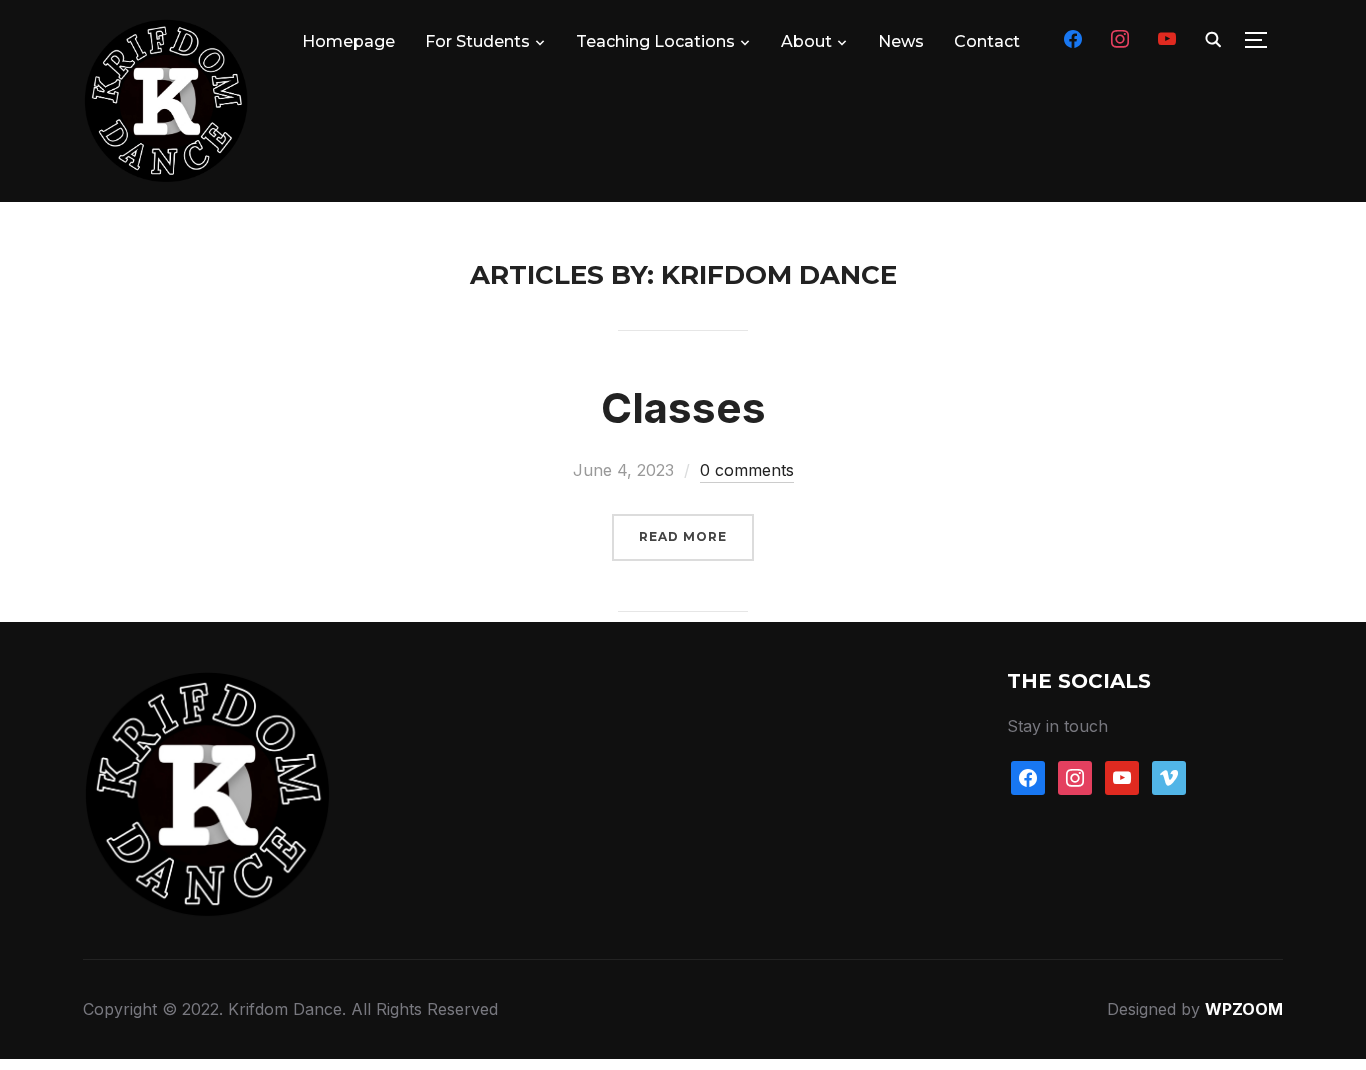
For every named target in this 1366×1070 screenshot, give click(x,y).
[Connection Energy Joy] (208, 684)
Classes (683, 407)
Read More (683, 536)
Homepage (348, 41)
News (901, 41)
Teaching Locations (655, 41)
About (806, 41)
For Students (477, 41)
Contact (987, 41)
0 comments (747, 470)
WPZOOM (1244, 1009)
